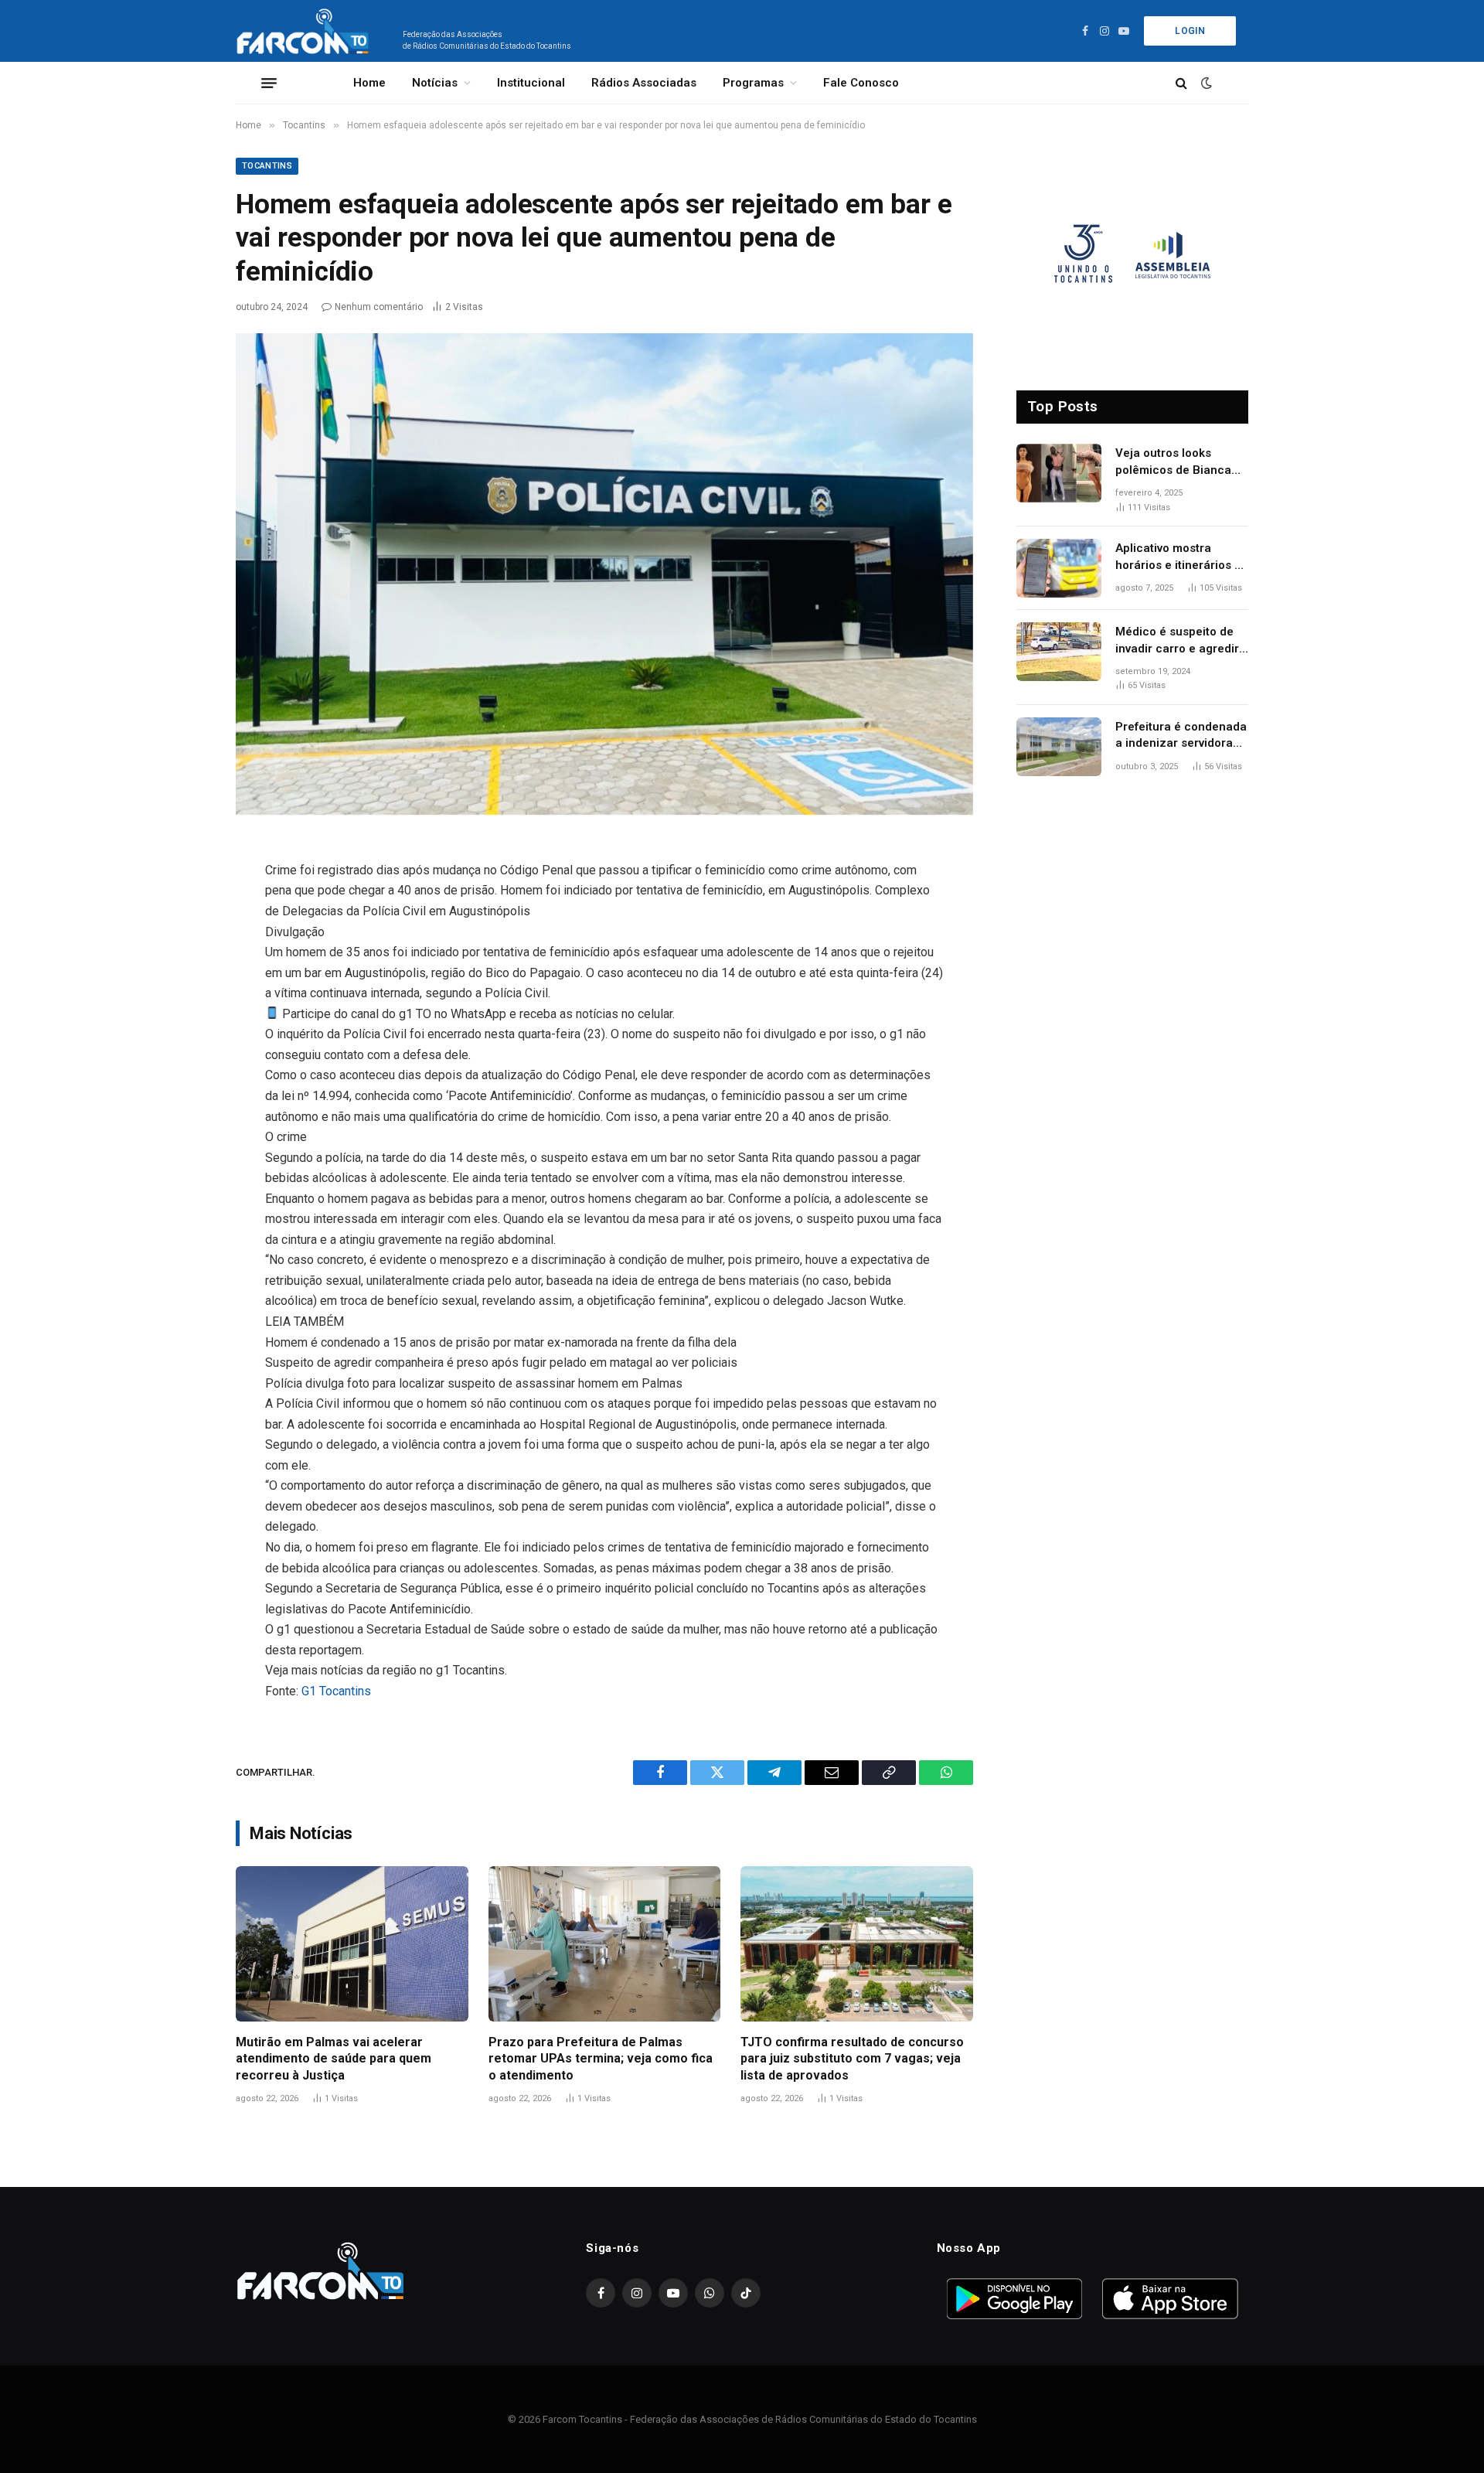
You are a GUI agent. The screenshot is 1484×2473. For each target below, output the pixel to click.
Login (1190, 31)
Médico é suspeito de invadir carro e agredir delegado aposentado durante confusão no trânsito (1177, 641)
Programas (753, 83)
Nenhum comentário (379, 307)
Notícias (435, 83)
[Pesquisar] (1181, 83)
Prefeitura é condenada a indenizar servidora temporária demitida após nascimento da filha (1181, 736)
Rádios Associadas (644, 83)
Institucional (531, 83)
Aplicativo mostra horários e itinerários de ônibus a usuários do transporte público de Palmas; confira (1182, 557)
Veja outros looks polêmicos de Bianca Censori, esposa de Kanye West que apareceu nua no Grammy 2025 (1173, 462)
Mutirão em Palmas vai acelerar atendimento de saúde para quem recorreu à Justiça (334, 2059)
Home (369, 83)
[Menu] (269, 83)
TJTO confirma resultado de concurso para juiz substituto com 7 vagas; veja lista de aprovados (852, 2059)
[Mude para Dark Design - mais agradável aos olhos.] (1205, 83)
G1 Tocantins (336, 1691)
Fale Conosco (861, 83)
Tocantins (267, 166)
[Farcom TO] (306, 31)
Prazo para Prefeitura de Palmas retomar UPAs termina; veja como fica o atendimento (601, 2059)
